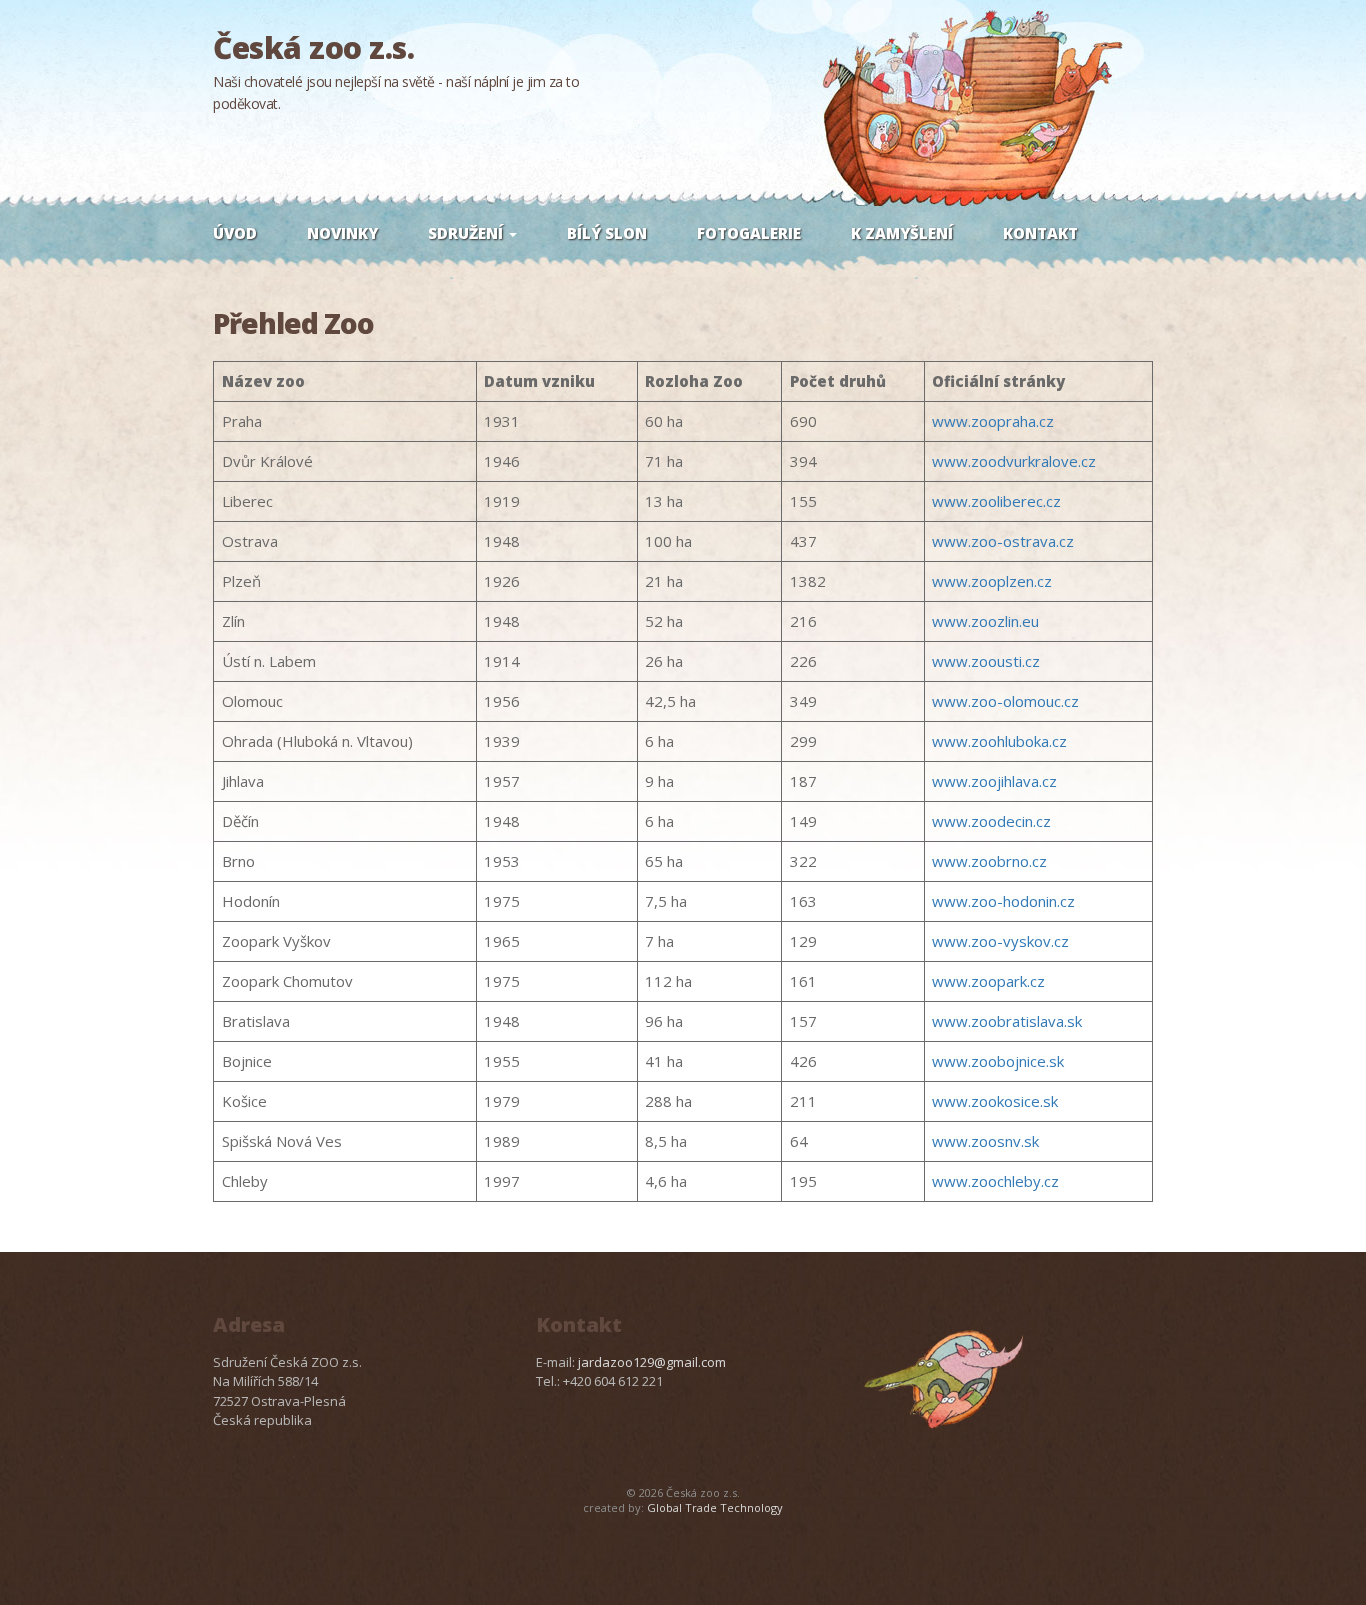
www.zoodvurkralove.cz (1014, 461)
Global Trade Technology (715, 1507)
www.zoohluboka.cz (999, 741)
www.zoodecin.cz (991, 821)
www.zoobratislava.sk (1007, 1021)
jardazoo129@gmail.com (652, 1362)
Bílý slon (607, 233)
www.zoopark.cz (988, 981)
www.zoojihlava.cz (994, 781)
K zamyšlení (902, 233)
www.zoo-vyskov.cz (1000, 941)
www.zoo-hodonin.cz (1003, 901)
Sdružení (467, 233)
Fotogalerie (749, 233)
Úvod (235, 233)
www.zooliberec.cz (996, 501)
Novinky (342, 233)
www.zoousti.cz (986, 661)
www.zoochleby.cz (995, 1181)
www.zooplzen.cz (992, 581)
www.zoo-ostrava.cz (1003, 541)
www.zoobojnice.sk (998, 1061)
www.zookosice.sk (995, 1101)
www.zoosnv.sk (985, 1141)
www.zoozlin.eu (985, 621)
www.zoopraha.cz (993, 421)
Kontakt (1040, 233)
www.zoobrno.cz (989, 861)
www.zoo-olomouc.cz (1005, 701)
